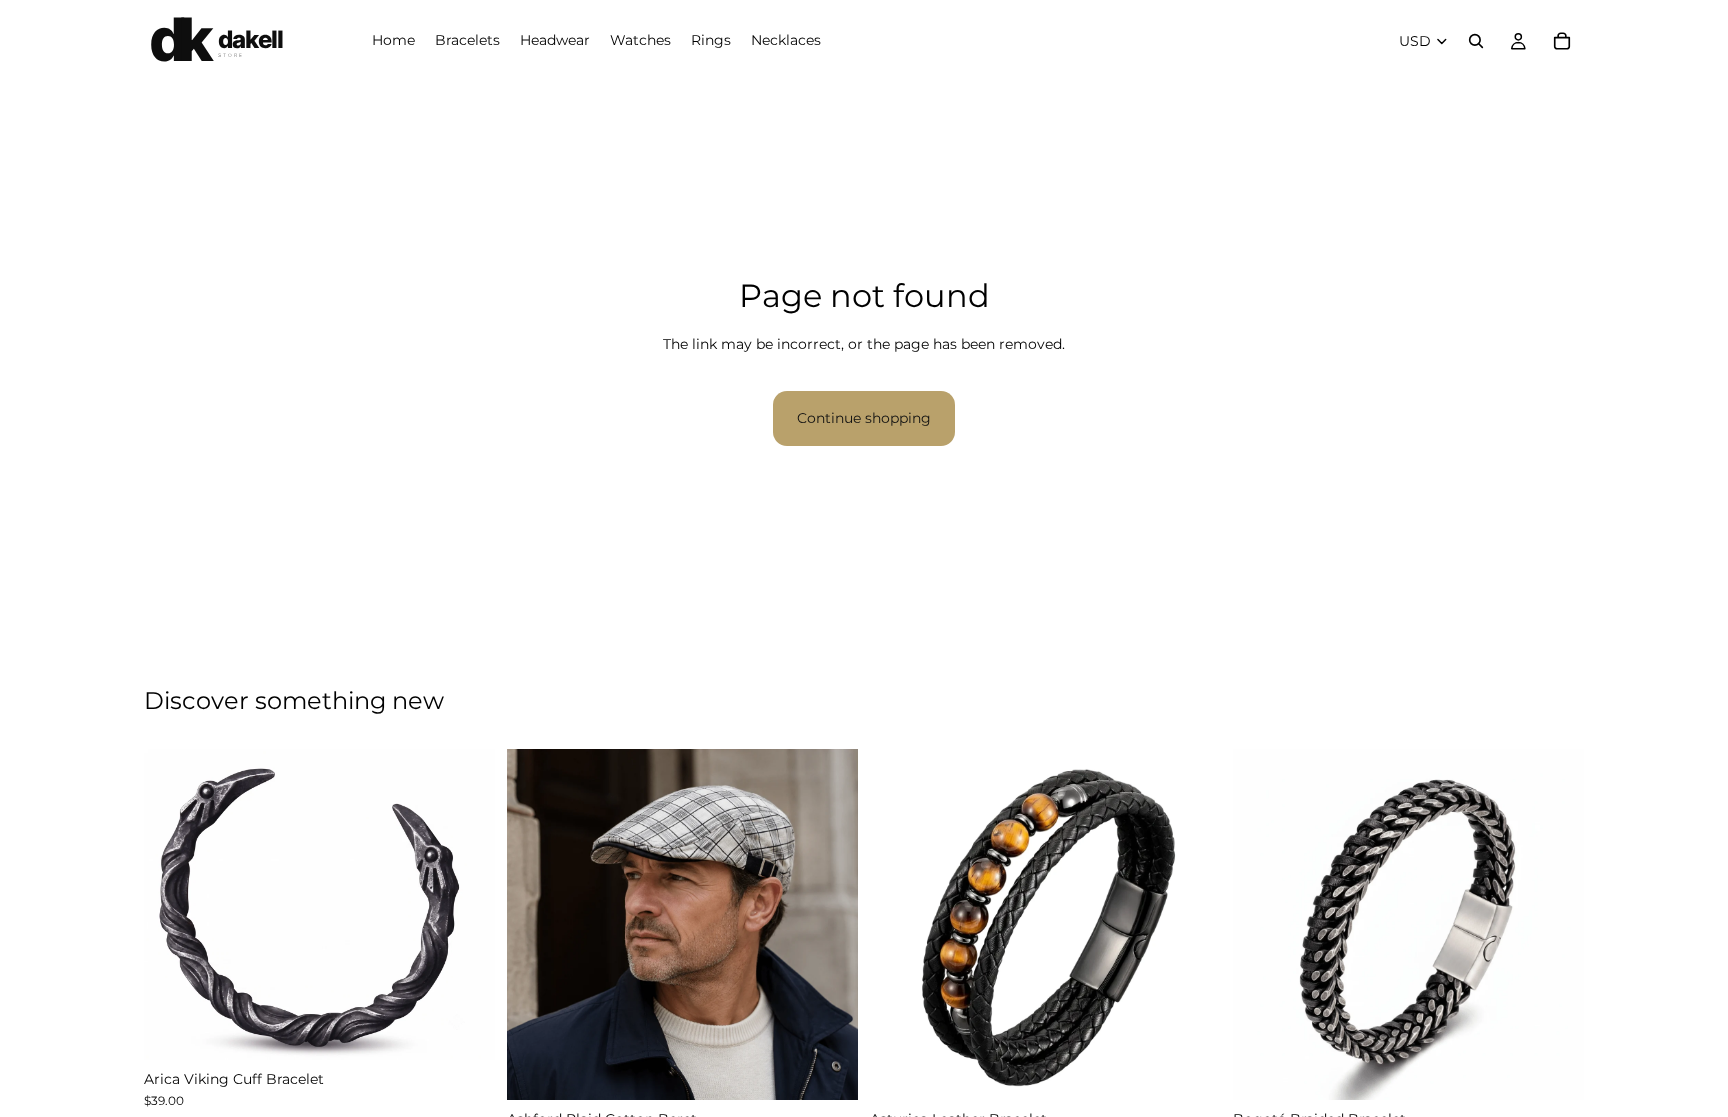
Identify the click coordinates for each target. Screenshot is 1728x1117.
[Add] (827, 1069)
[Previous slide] (174, 904)
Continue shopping (864, 418)
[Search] (1476, 41)
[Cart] (1562, 41)
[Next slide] (465, 904)
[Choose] (464, 1029)
